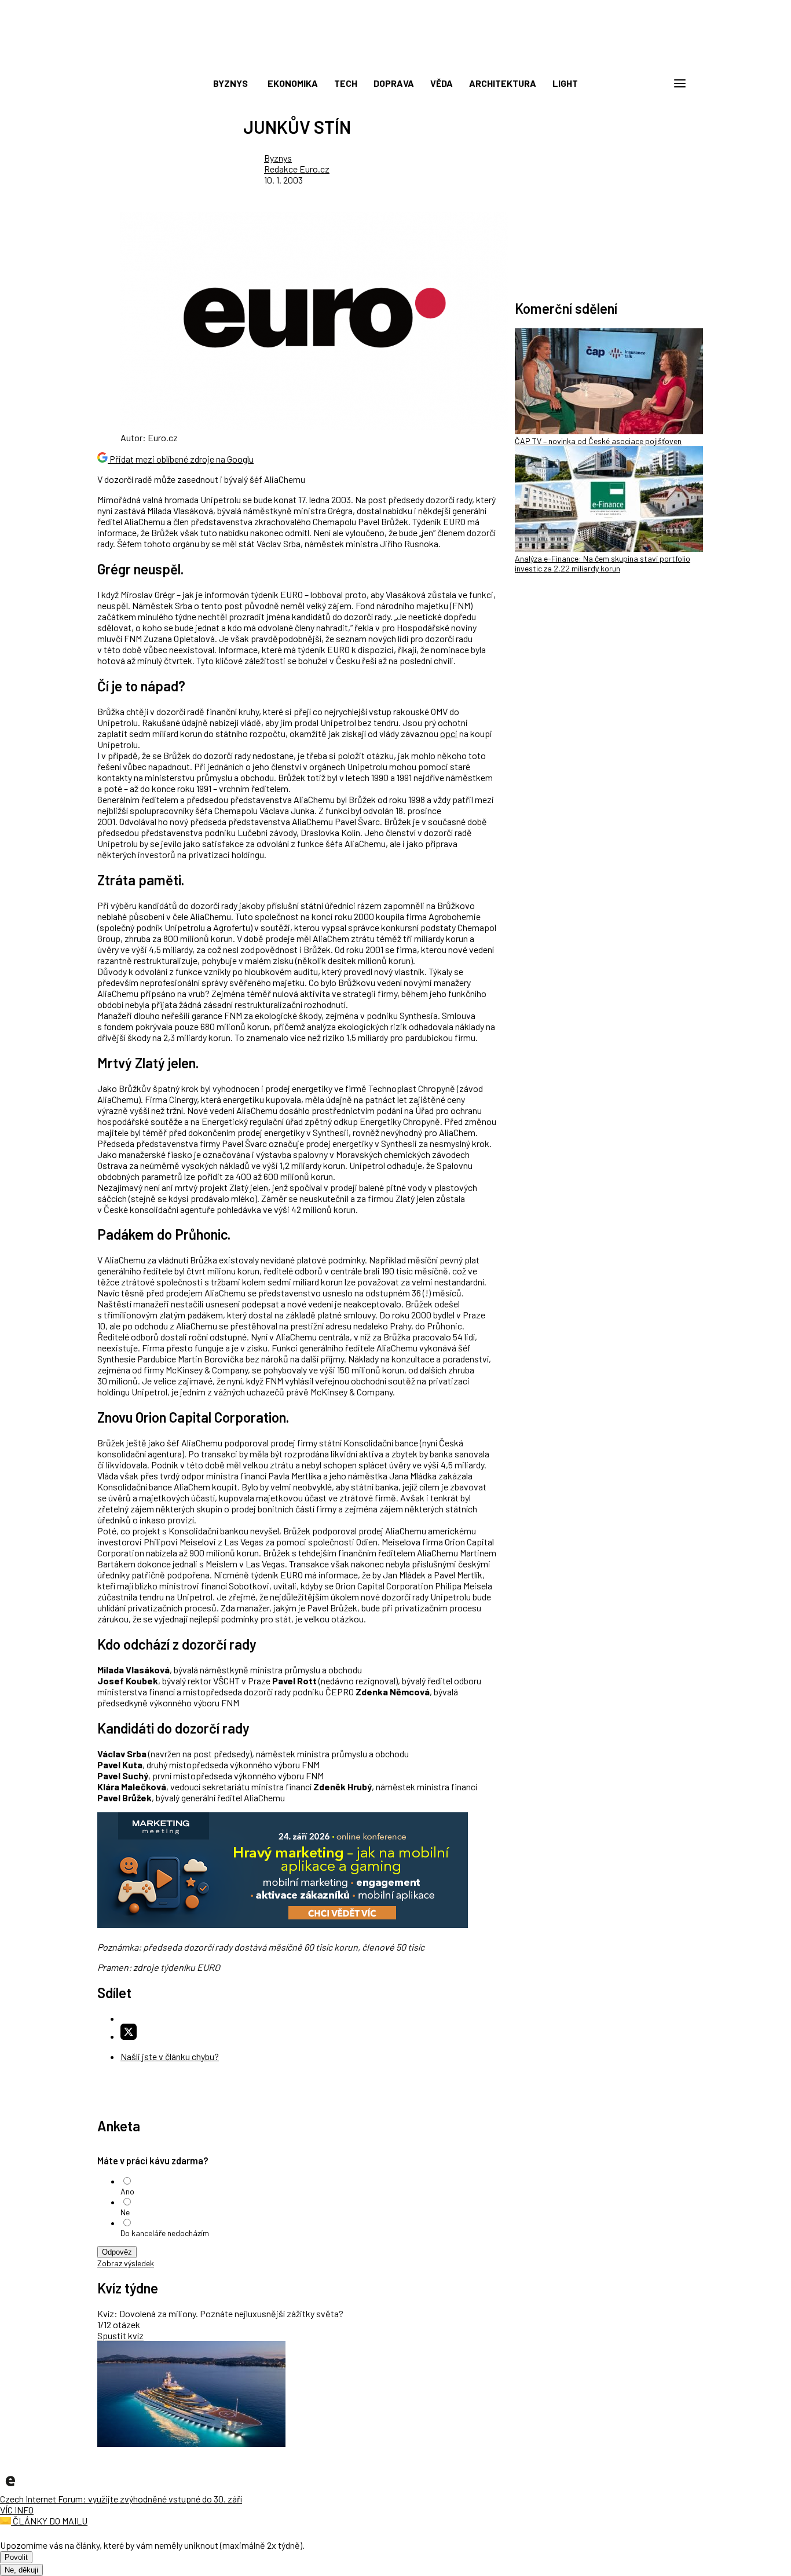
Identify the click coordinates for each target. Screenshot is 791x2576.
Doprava (394, 83)
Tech (346, 83)
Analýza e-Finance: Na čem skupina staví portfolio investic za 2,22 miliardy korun (603, 563)
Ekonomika (293, 83)
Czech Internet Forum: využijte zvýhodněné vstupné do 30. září (121, 2499)
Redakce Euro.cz (297, 169)
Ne (125, 2212)
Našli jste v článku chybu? (170, 2056)
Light (565, 83)
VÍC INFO (17, 2510)
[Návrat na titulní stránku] (395, 58)
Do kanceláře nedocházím (165, 2233)
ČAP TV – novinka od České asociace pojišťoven (598, 441)
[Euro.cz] (10, 2488)
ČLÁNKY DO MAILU (49, 2521)
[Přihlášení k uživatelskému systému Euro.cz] (624, 83)
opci (449, 733)
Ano (127, 2191)
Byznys (230, 83)
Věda (442, 83)
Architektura (503, 83)
